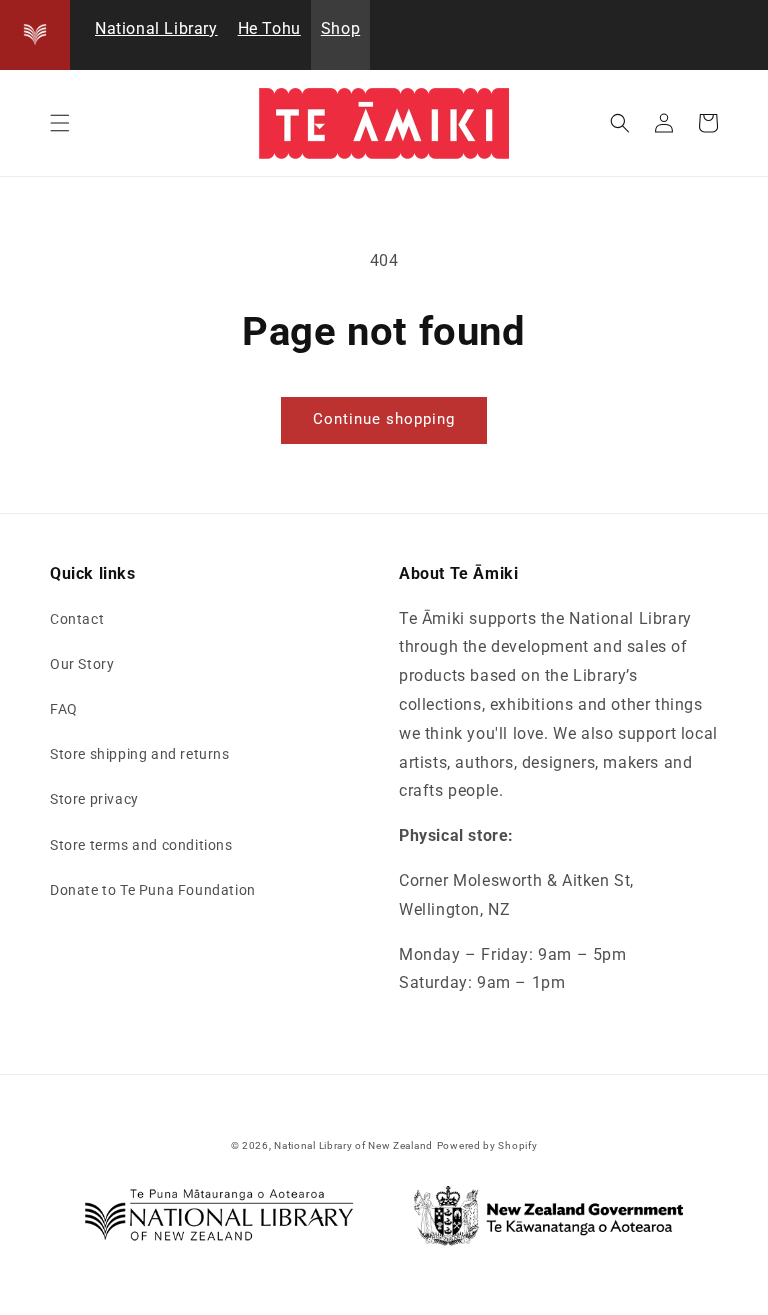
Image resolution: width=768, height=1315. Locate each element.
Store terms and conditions (141, 845)
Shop (340, 28)
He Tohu (269, 28)
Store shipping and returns (140, 754)
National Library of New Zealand (353, 1145)
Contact (77, 619)
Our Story (82, 664)
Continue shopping (384, 419)
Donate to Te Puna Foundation (153, 890)
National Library (156, 28)
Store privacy (94, 799)
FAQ (64, 709)
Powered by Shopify (487, 1145)
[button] (60, 123)
